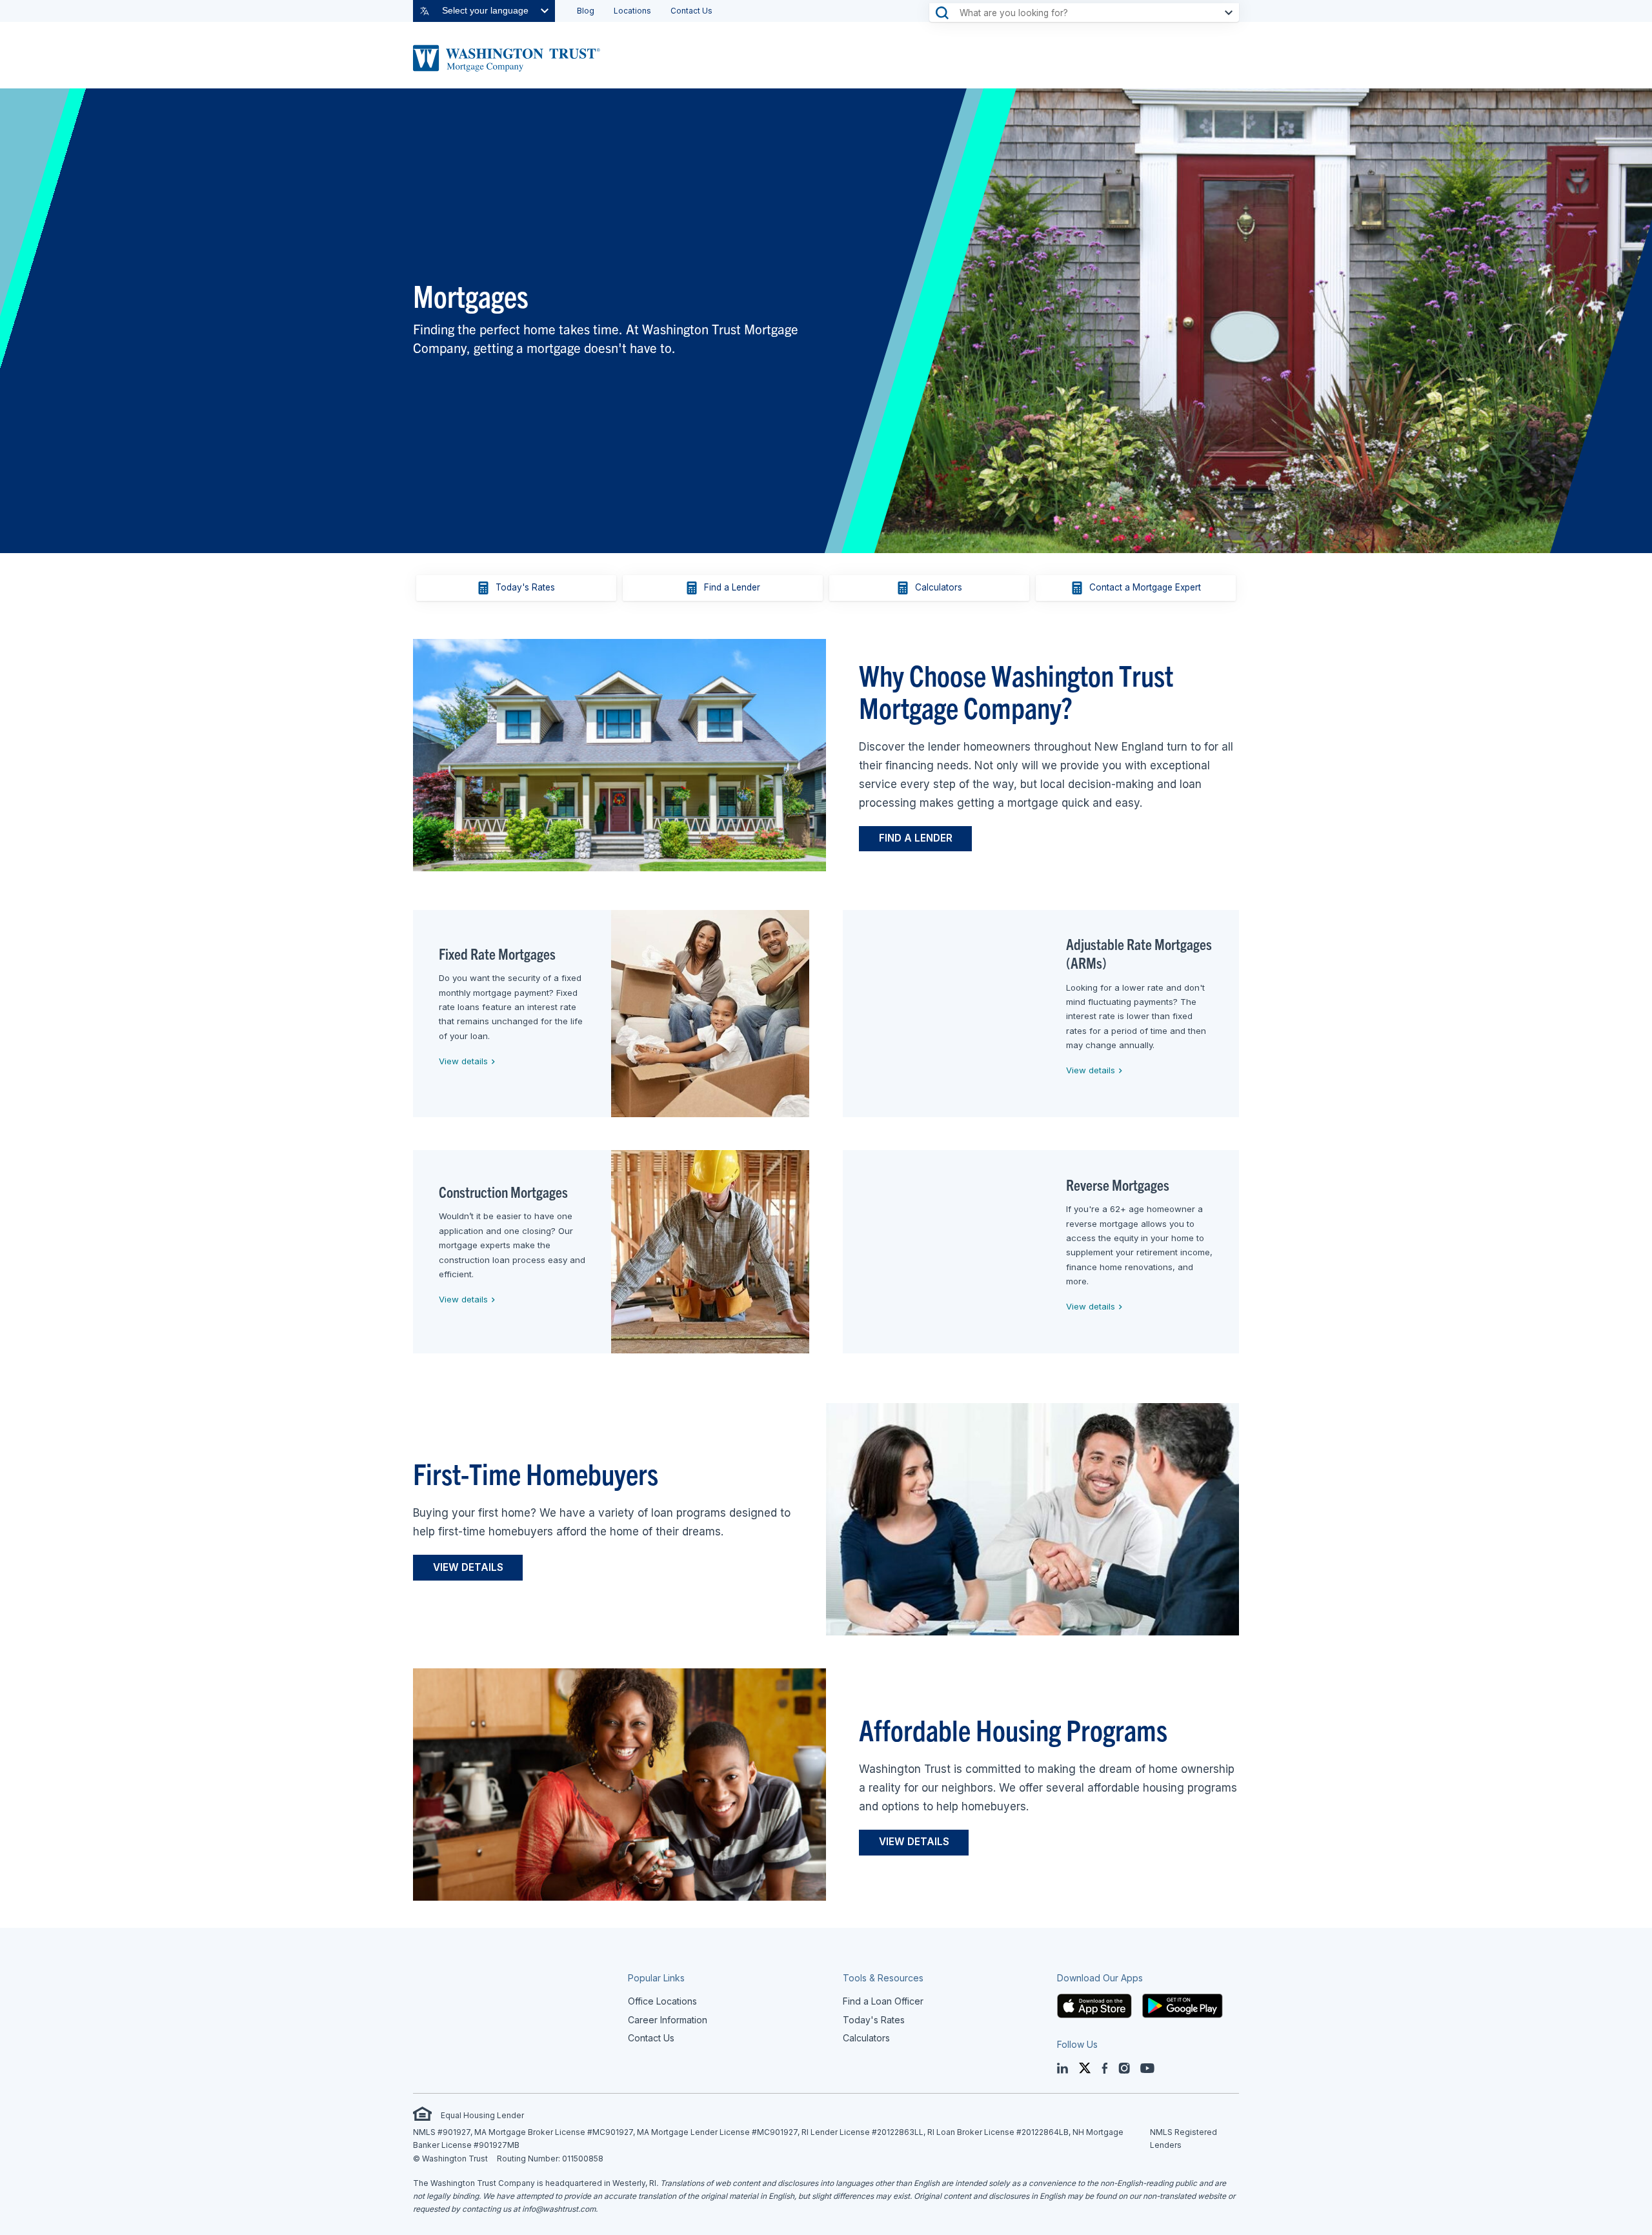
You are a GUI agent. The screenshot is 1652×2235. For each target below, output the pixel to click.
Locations (632, 11)
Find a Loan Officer (883, 2001)
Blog (586, 11)
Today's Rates (525, 587)
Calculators (939, 587)
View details (461, 1061)
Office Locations (662, 2001)
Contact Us (691, 11)
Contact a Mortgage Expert (1145, 587)
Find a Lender (732, 587)
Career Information (668, 2020)
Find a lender (916, 838)
